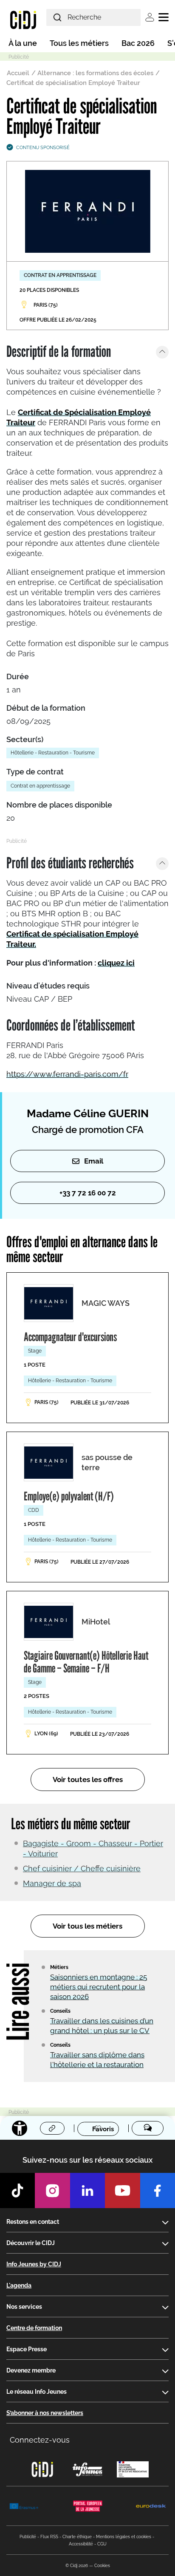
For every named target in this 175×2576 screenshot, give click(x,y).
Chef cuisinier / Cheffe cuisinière (82, 1868)
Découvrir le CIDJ (31, 2243)
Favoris (103, 2129)
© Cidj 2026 (77, 2566)
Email (94, 1161)
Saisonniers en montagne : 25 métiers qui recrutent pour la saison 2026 (99, 1987)
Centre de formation (34, 2328)
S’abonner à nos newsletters (45, 2413)
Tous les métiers (79, 43)
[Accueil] (23, 20)
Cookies (102, 2566)
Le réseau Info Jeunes (37, 2392)
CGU (102, 2544)
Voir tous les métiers (87, 1926)
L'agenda (19, 2285)
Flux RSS (49, 2537)
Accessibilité (81, 2544)
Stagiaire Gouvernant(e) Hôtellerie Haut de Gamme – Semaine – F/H (86, 1662)
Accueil (18, 73)
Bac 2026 (138, 43)
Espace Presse (27, 2349)
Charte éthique (77, 2537)
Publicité (28, 2537)
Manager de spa (52, 1883)
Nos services (24, 2307)
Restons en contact (33, 2222)
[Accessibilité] (20, 2128)
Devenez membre (31, 2370)
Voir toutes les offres (88, 1779)
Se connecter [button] (150, 17)
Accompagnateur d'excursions (70, 1337)
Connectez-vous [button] (40, 2440)
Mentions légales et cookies (124, 2537)
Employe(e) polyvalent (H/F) (69, 1496)
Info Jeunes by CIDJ (34, 2264)
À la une (23, 43)
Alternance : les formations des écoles (95, 73)
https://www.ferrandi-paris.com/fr (67, 1074)
